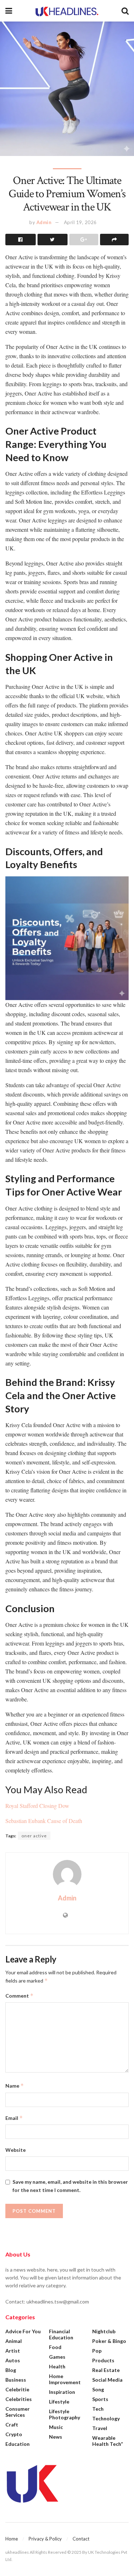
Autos (13, 2360)
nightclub (104, 2331)
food (55, 2347)
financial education (61, 2334)
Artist (13, 2351)
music (56, 2427)
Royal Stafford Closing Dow (37, 1806)
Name (15, 2086)
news (56, 2437)
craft (12, 2425)
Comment (19, 1996)
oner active (34, 1836)
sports (100, 2399)
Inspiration (62, 2392)
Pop (97, 2351)
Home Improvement (65, 2379)
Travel (100, 2428)
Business (16, 2380)
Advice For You (23, 2331)
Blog (11, 2370)
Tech (98, 2409)
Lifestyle (59, 2402)
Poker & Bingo (109, 2341)
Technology (106, 2418)
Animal (14, 2341)
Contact (81, 2539)
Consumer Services (18, 2412)
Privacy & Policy (45, 2539)
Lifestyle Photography (64, 2414)
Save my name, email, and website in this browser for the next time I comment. (70, 2186)
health (57, 2366)
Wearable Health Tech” (108, 2441)
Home (12, 2539)
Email (14, 2118)
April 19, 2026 (80, 222)
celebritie (17, 2389)
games (57, 2357)
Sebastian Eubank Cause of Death (44, 1821)
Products (103, 2360)
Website (16, 2150)
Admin (44, 222)
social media (107, 2380)
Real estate (106, 2370)
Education (18, 2444)
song (98, 2389)
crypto (14, 2434)
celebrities (19, 2399)
